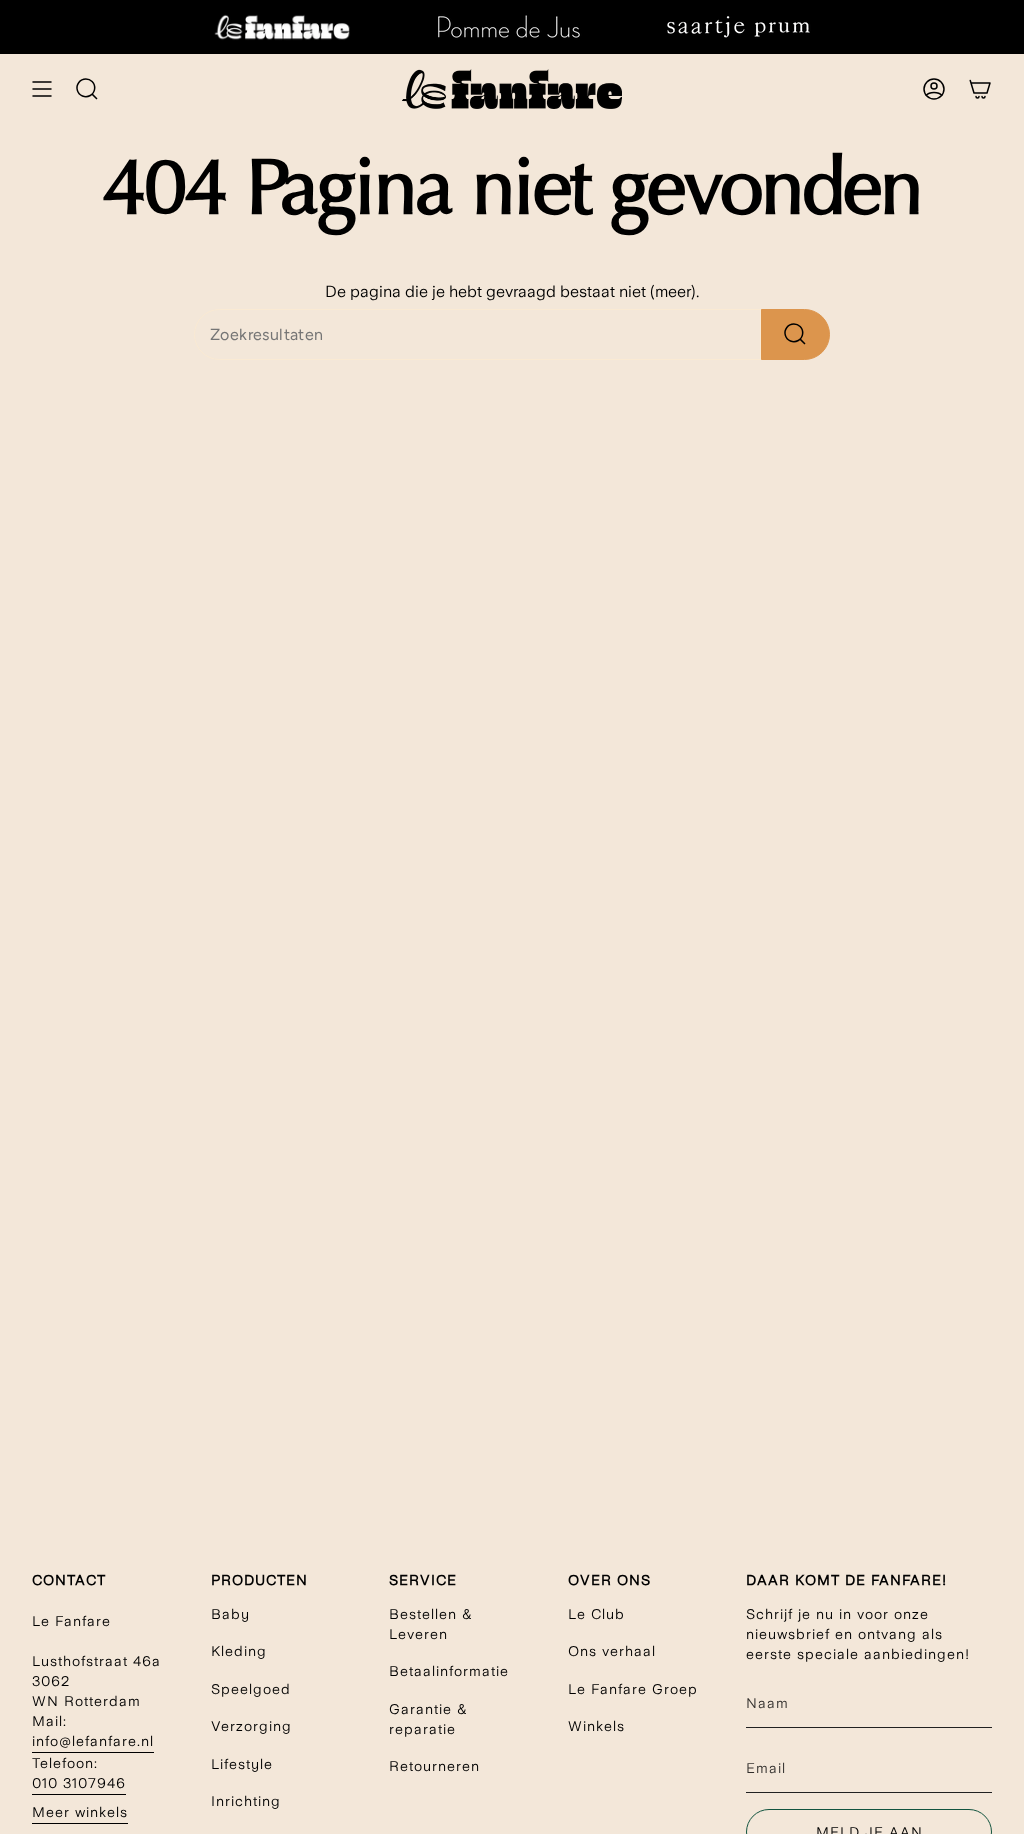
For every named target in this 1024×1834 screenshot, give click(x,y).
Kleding (239, 1651)
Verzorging (251, 1726)
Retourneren (434, 1766)
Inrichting (246, 1801)
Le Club (596, 1614)
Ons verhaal (612, 1651)
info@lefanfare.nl (93, 1741)
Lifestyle (242, 1764)
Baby (230, 1614)
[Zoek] (795, 334)
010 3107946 (79, 1783)
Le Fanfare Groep (633, 1689)
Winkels (596, 1726)
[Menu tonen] (42, 89)
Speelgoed (251, 1689)
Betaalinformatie (449, 1671)
